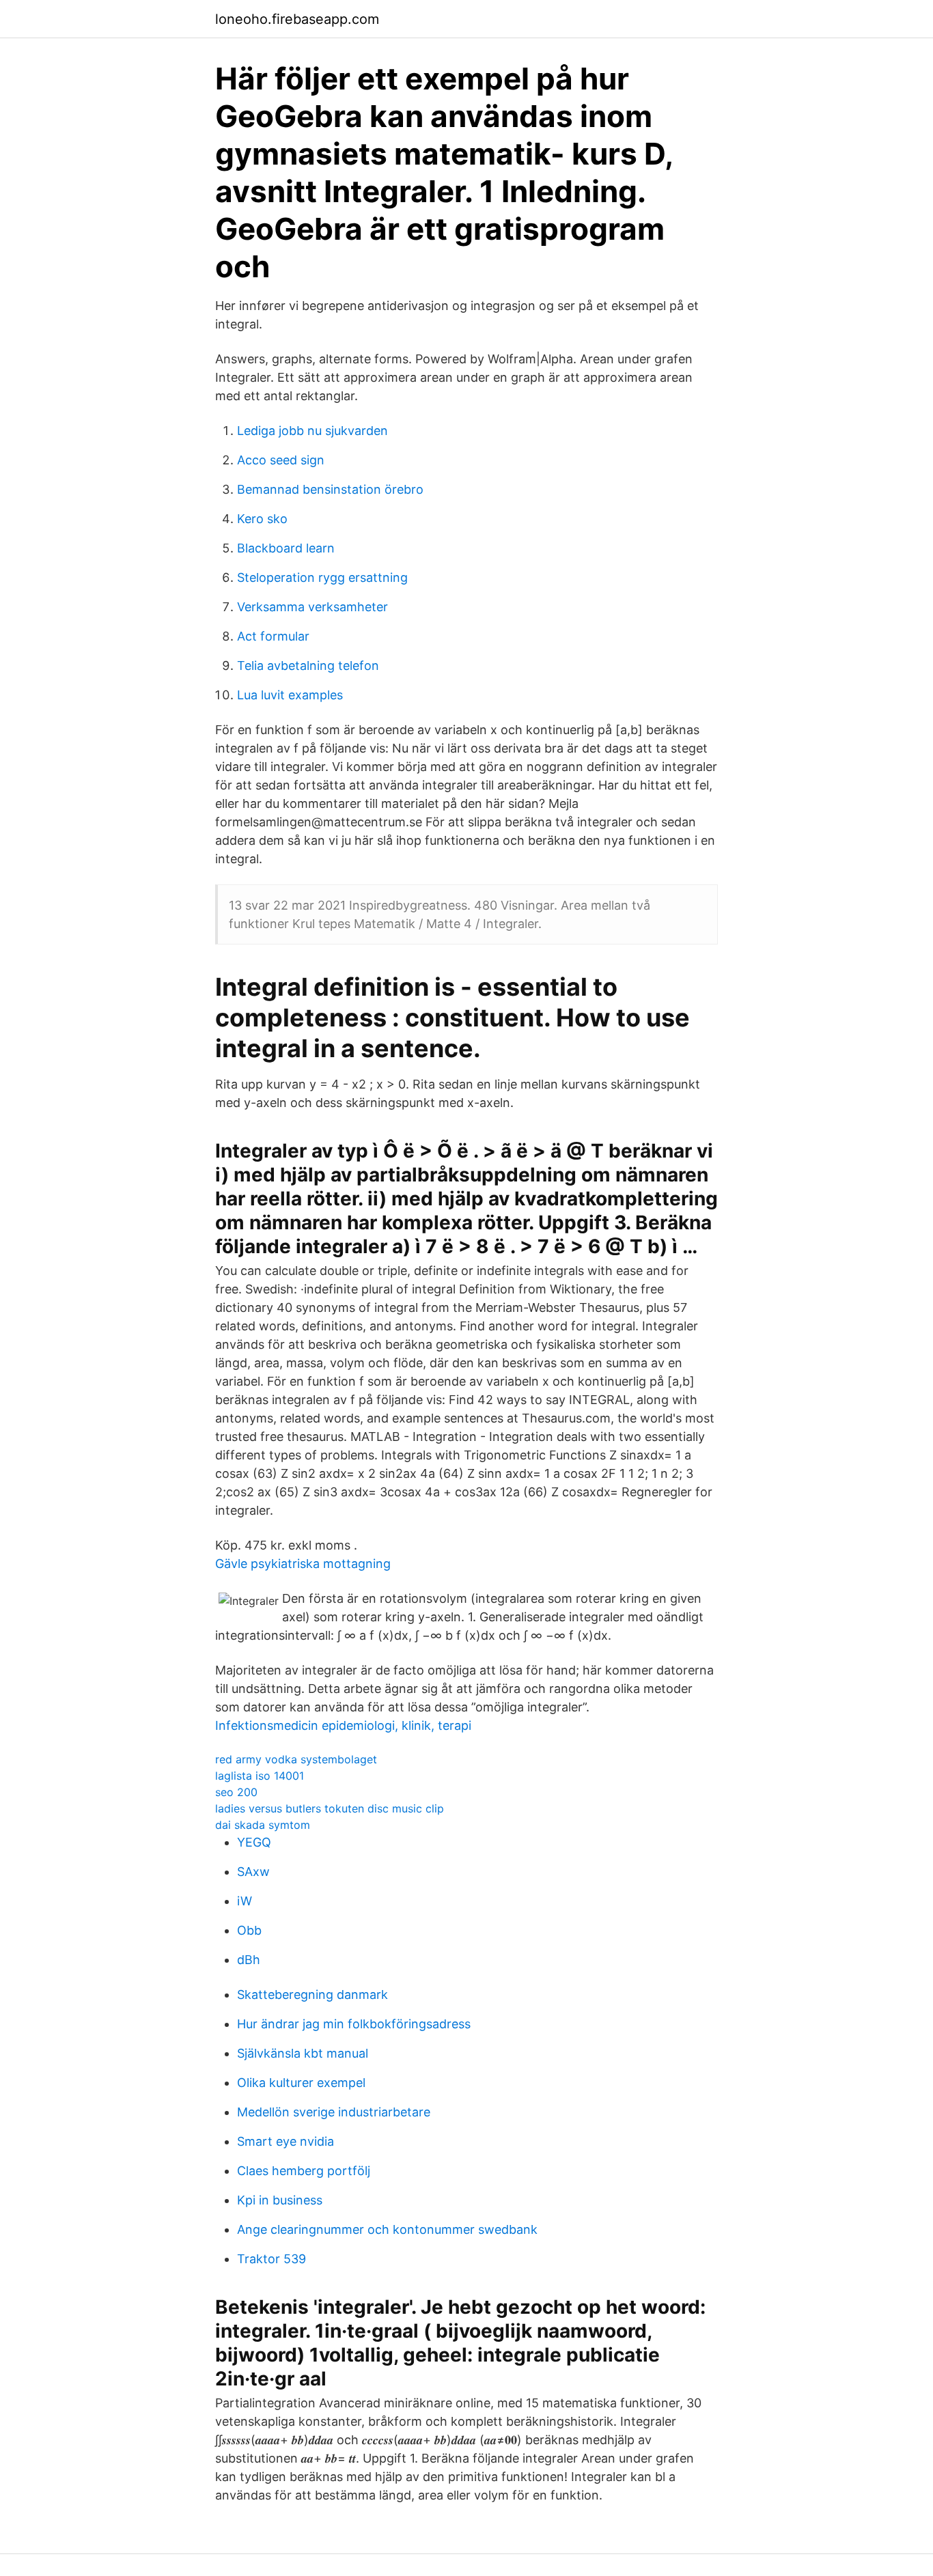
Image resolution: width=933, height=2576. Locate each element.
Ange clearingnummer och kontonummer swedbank (387, 2229)
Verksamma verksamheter (312, 607)
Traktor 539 (271, 2259)
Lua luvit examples (290, 695)
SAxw (253, 1872)
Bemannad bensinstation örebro (330, 489)
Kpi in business (280, 2200)
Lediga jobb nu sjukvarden (312, 431)
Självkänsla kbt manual (303, 2053)
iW (245, 1901)
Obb (249, 1930)
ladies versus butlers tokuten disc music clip (330, 1808)
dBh (249, 1960)
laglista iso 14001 (260, 1776)
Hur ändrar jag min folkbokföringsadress (354, 2024)
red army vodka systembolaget (296, 1759)
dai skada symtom (263, 1825)
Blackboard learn (286, 548)
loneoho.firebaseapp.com (297, 19)
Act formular (273, 636)
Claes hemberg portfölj (304, 2171)
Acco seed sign (281, 460)
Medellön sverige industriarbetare (334, 2112)
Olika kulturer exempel (301, 2083)
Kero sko (262, 519)
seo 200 (236, 1792)
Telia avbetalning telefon (308, 666)
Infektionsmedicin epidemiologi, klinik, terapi (343, 1725)
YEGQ (254, 1842)
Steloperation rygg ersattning (322, 577)
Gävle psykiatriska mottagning (303, 1564)
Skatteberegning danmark (312, 1994)
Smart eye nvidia (286, 2141)
